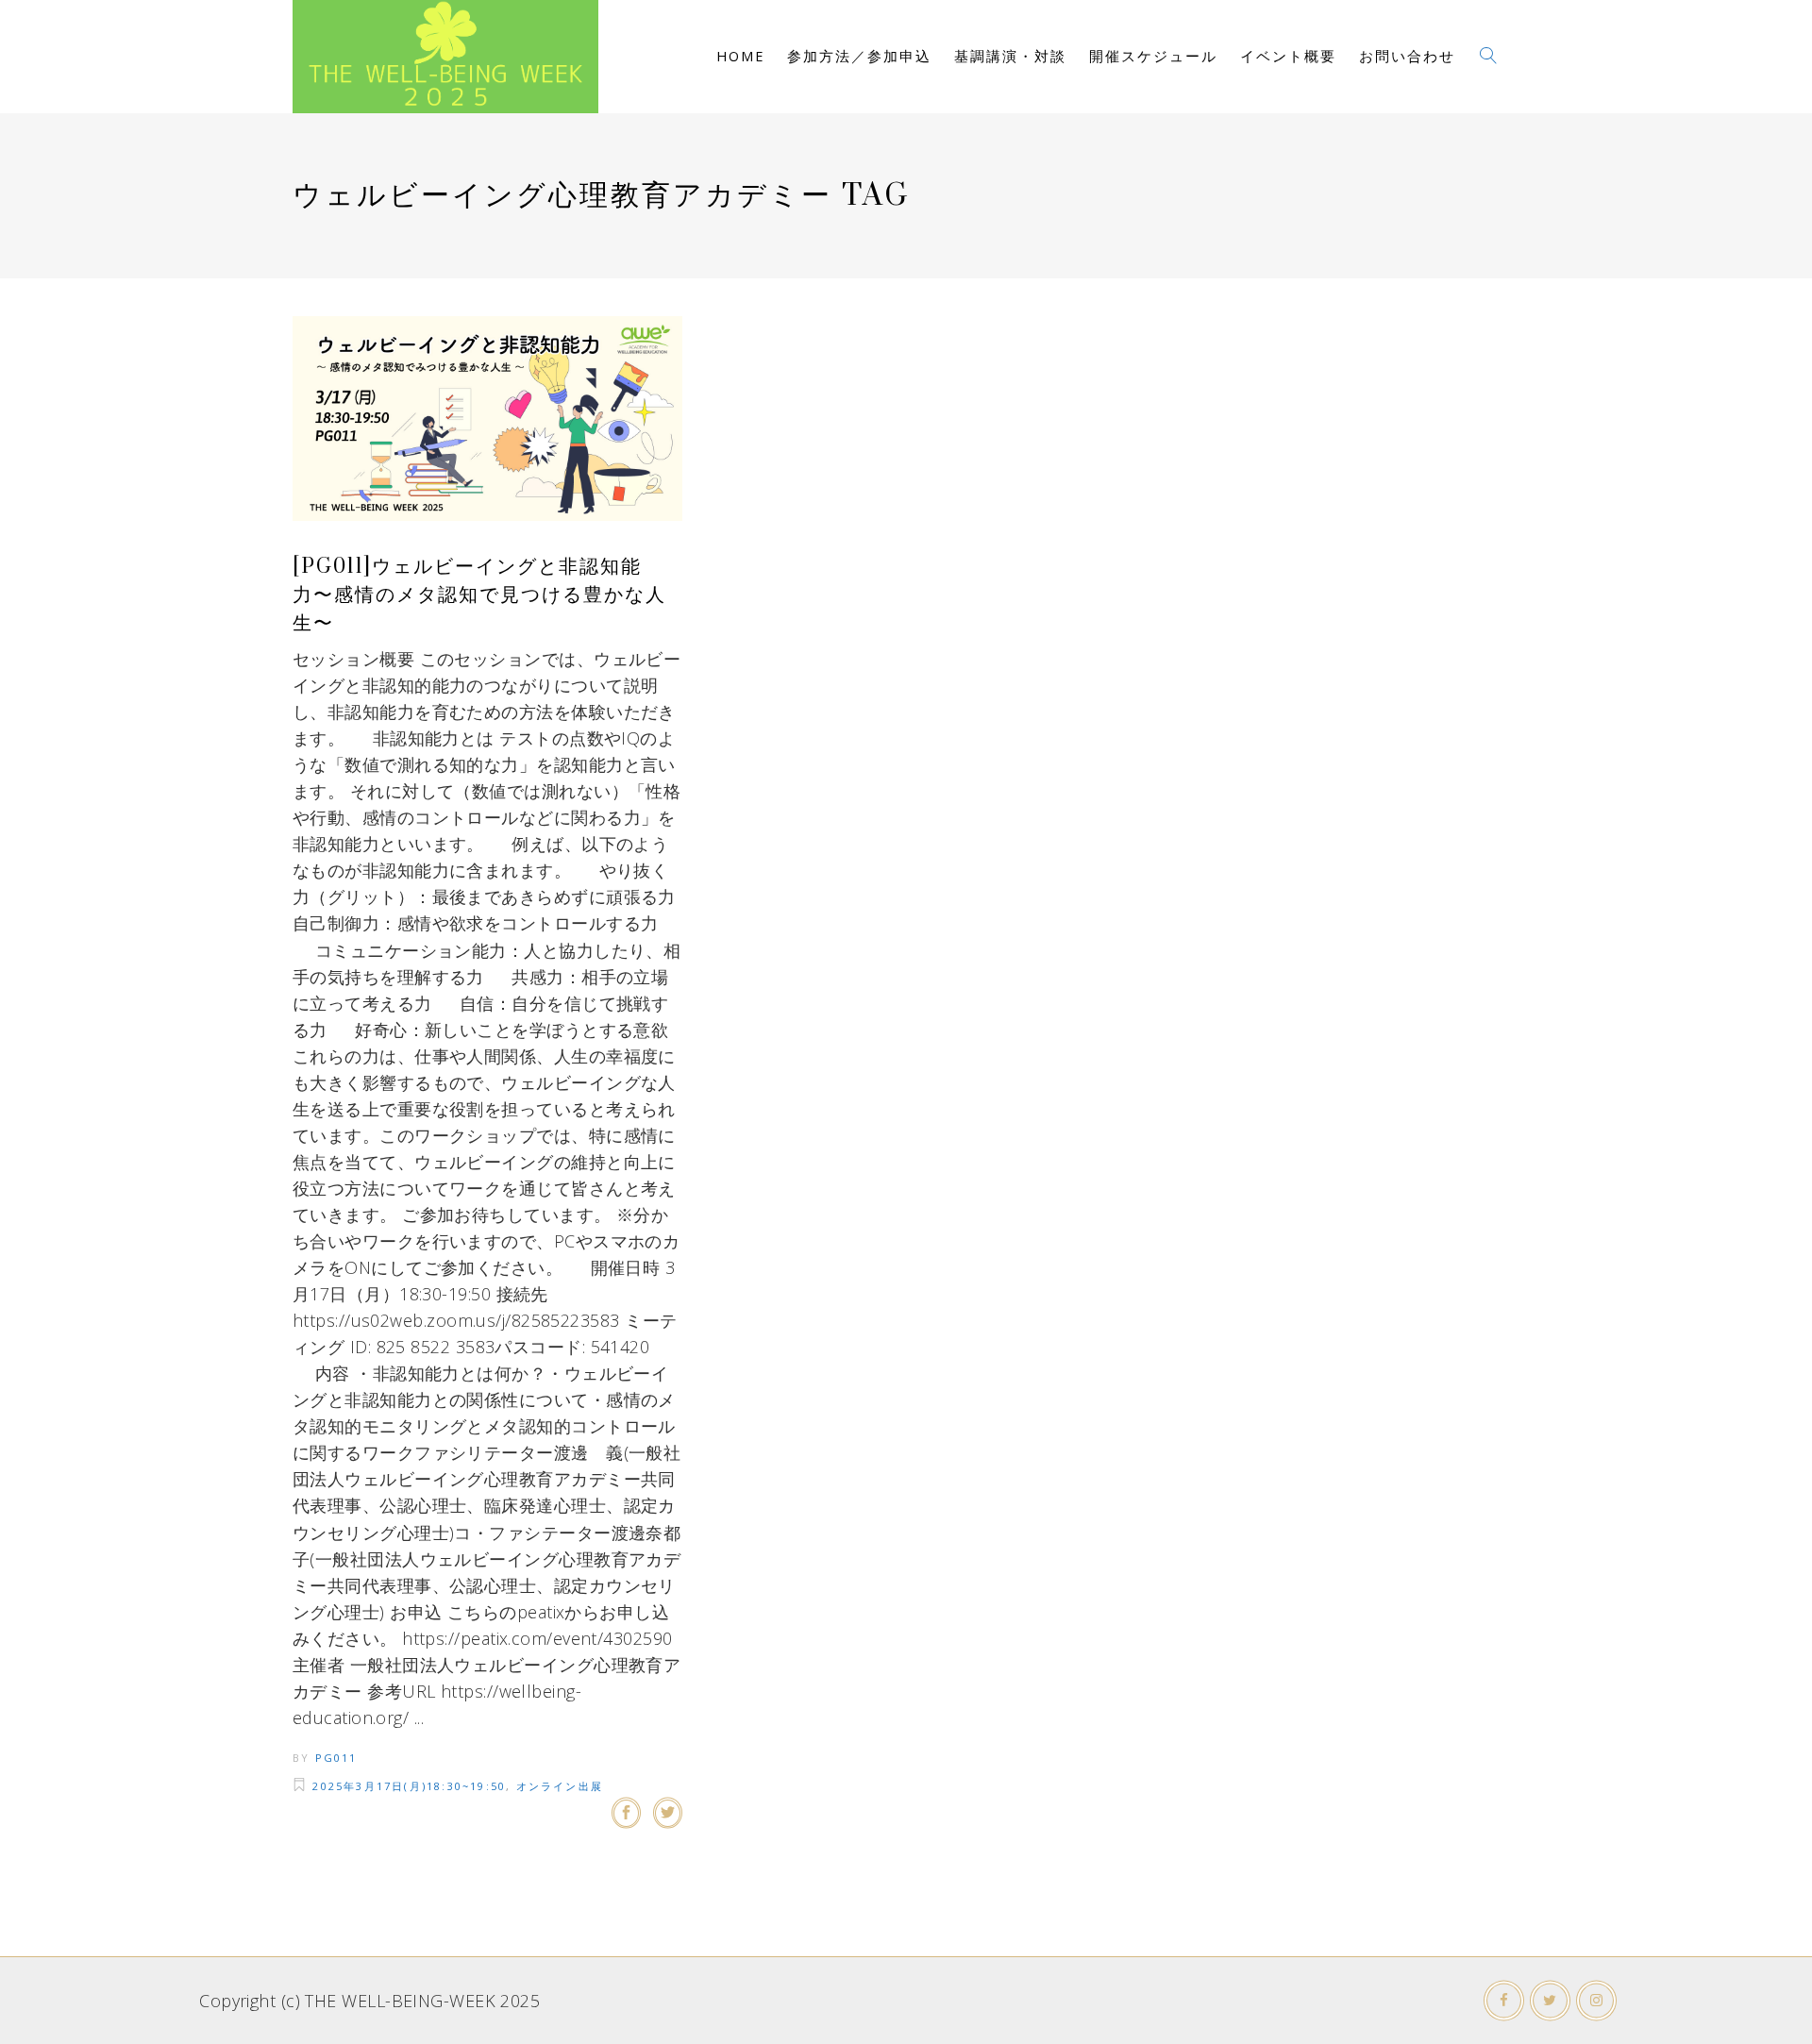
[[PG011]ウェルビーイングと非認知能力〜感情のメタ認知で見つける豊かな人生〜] (487, 419)
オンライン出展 (560, 1786)
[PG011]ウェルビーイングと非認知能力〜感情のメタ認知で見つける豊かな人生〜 (479, 595)
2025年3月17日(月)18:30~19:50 (409, 1786)
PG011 (336, 1758)
